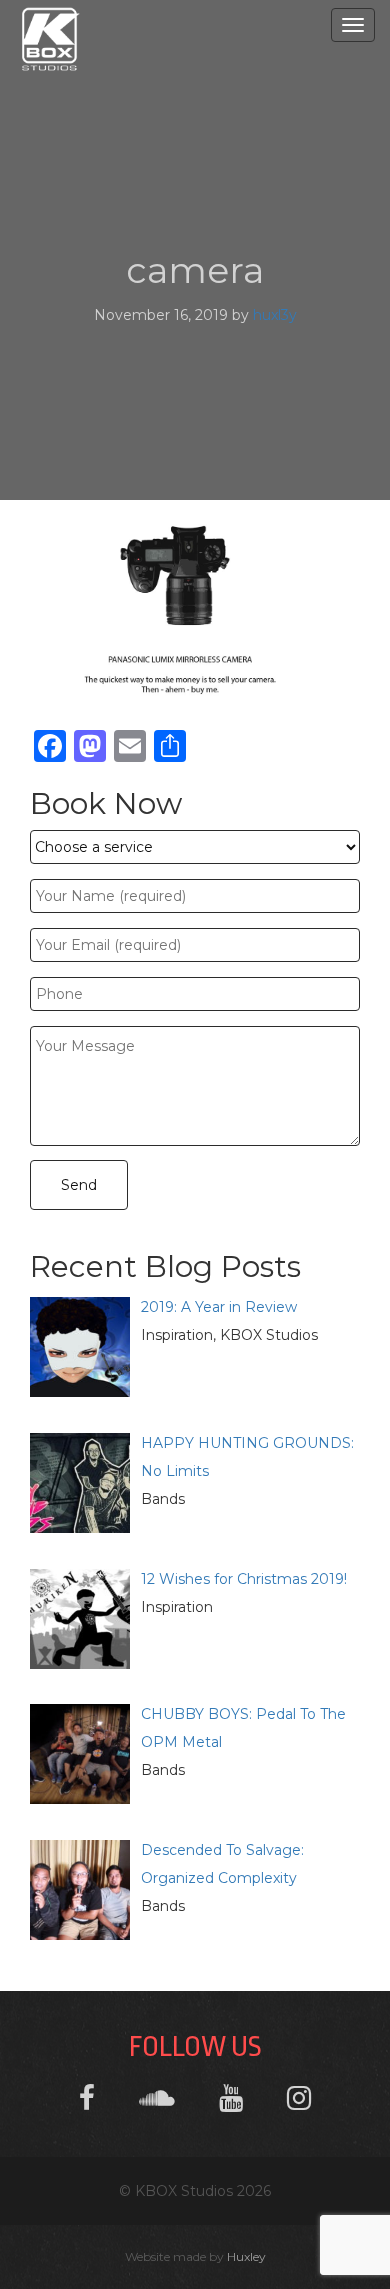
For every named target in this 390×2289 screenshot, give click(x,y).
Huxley (246, 2256)
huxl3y (275, 315)
